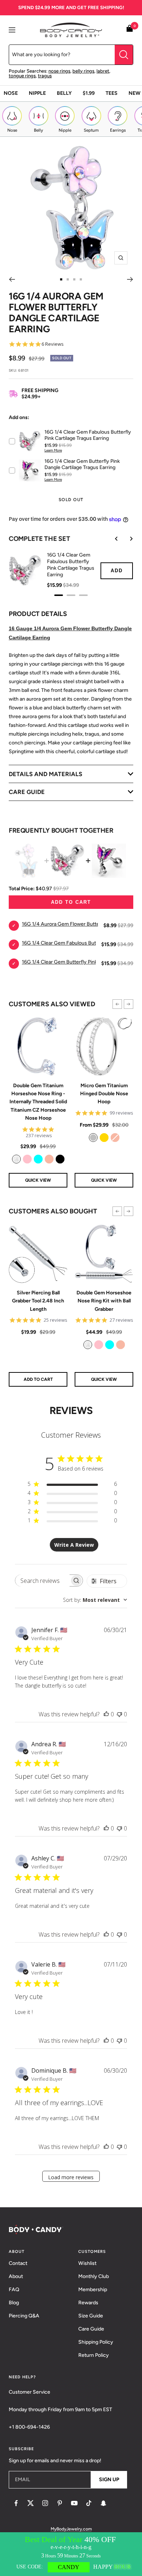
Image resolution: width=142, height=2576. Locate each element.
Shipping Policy (96, 2342)
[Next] (130, 279)
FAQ (14, 2290)
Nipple (37, 93)
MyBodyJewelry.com (71, 2529)
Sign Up (109, 2480)
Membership (93, 2290)
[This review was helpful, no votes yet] (106, 1714)
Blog (14, 2303)
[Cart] (130, 30)
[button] (117, 1004)
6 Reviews (53, 344)
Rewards (88, 2303)
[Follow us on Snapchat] (103, 2503)
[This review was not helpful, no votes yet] (119, 1714)
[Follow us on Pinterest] (60, 2503)
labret (103, 71)
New (135, 93)
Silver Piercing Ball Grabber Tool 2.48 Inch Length (38, 1301)
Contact (18, 2263)
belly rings (83, 71)
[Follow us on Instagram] (45, 2503)
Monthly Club (94, 2276)
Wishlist (87, 2263)
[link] (16, 1159)
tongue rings (22, 76)
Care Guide (91, 2329)
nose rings (59, 71)
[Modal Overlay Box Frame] (71, 2554)
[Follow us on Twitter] (31, 2503)
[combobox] (95, 1600)
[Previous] (12, 279)
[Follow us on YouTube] (74, 2503)
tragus (45, 76)
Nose (11, 93)
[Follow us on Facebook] (16, 2503)
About (16, 2276)
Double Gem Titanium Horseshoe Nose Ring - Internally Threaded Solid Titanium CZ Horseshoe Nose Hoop (38, 1102)
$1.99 (89, 93)
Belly (64, 93)
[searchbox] (42, 1581)
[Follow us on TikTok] (89, 2503)
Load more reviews (71, 2177)
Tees (112, 93)
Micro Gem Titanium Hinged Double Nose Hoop (104, 1094)
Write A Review (74, 1545)
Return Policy (94, 2355)
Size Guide (91, 2316)
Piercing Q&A (24, 2316)
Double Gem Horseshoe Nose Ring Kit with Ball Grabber (104, 1301)
